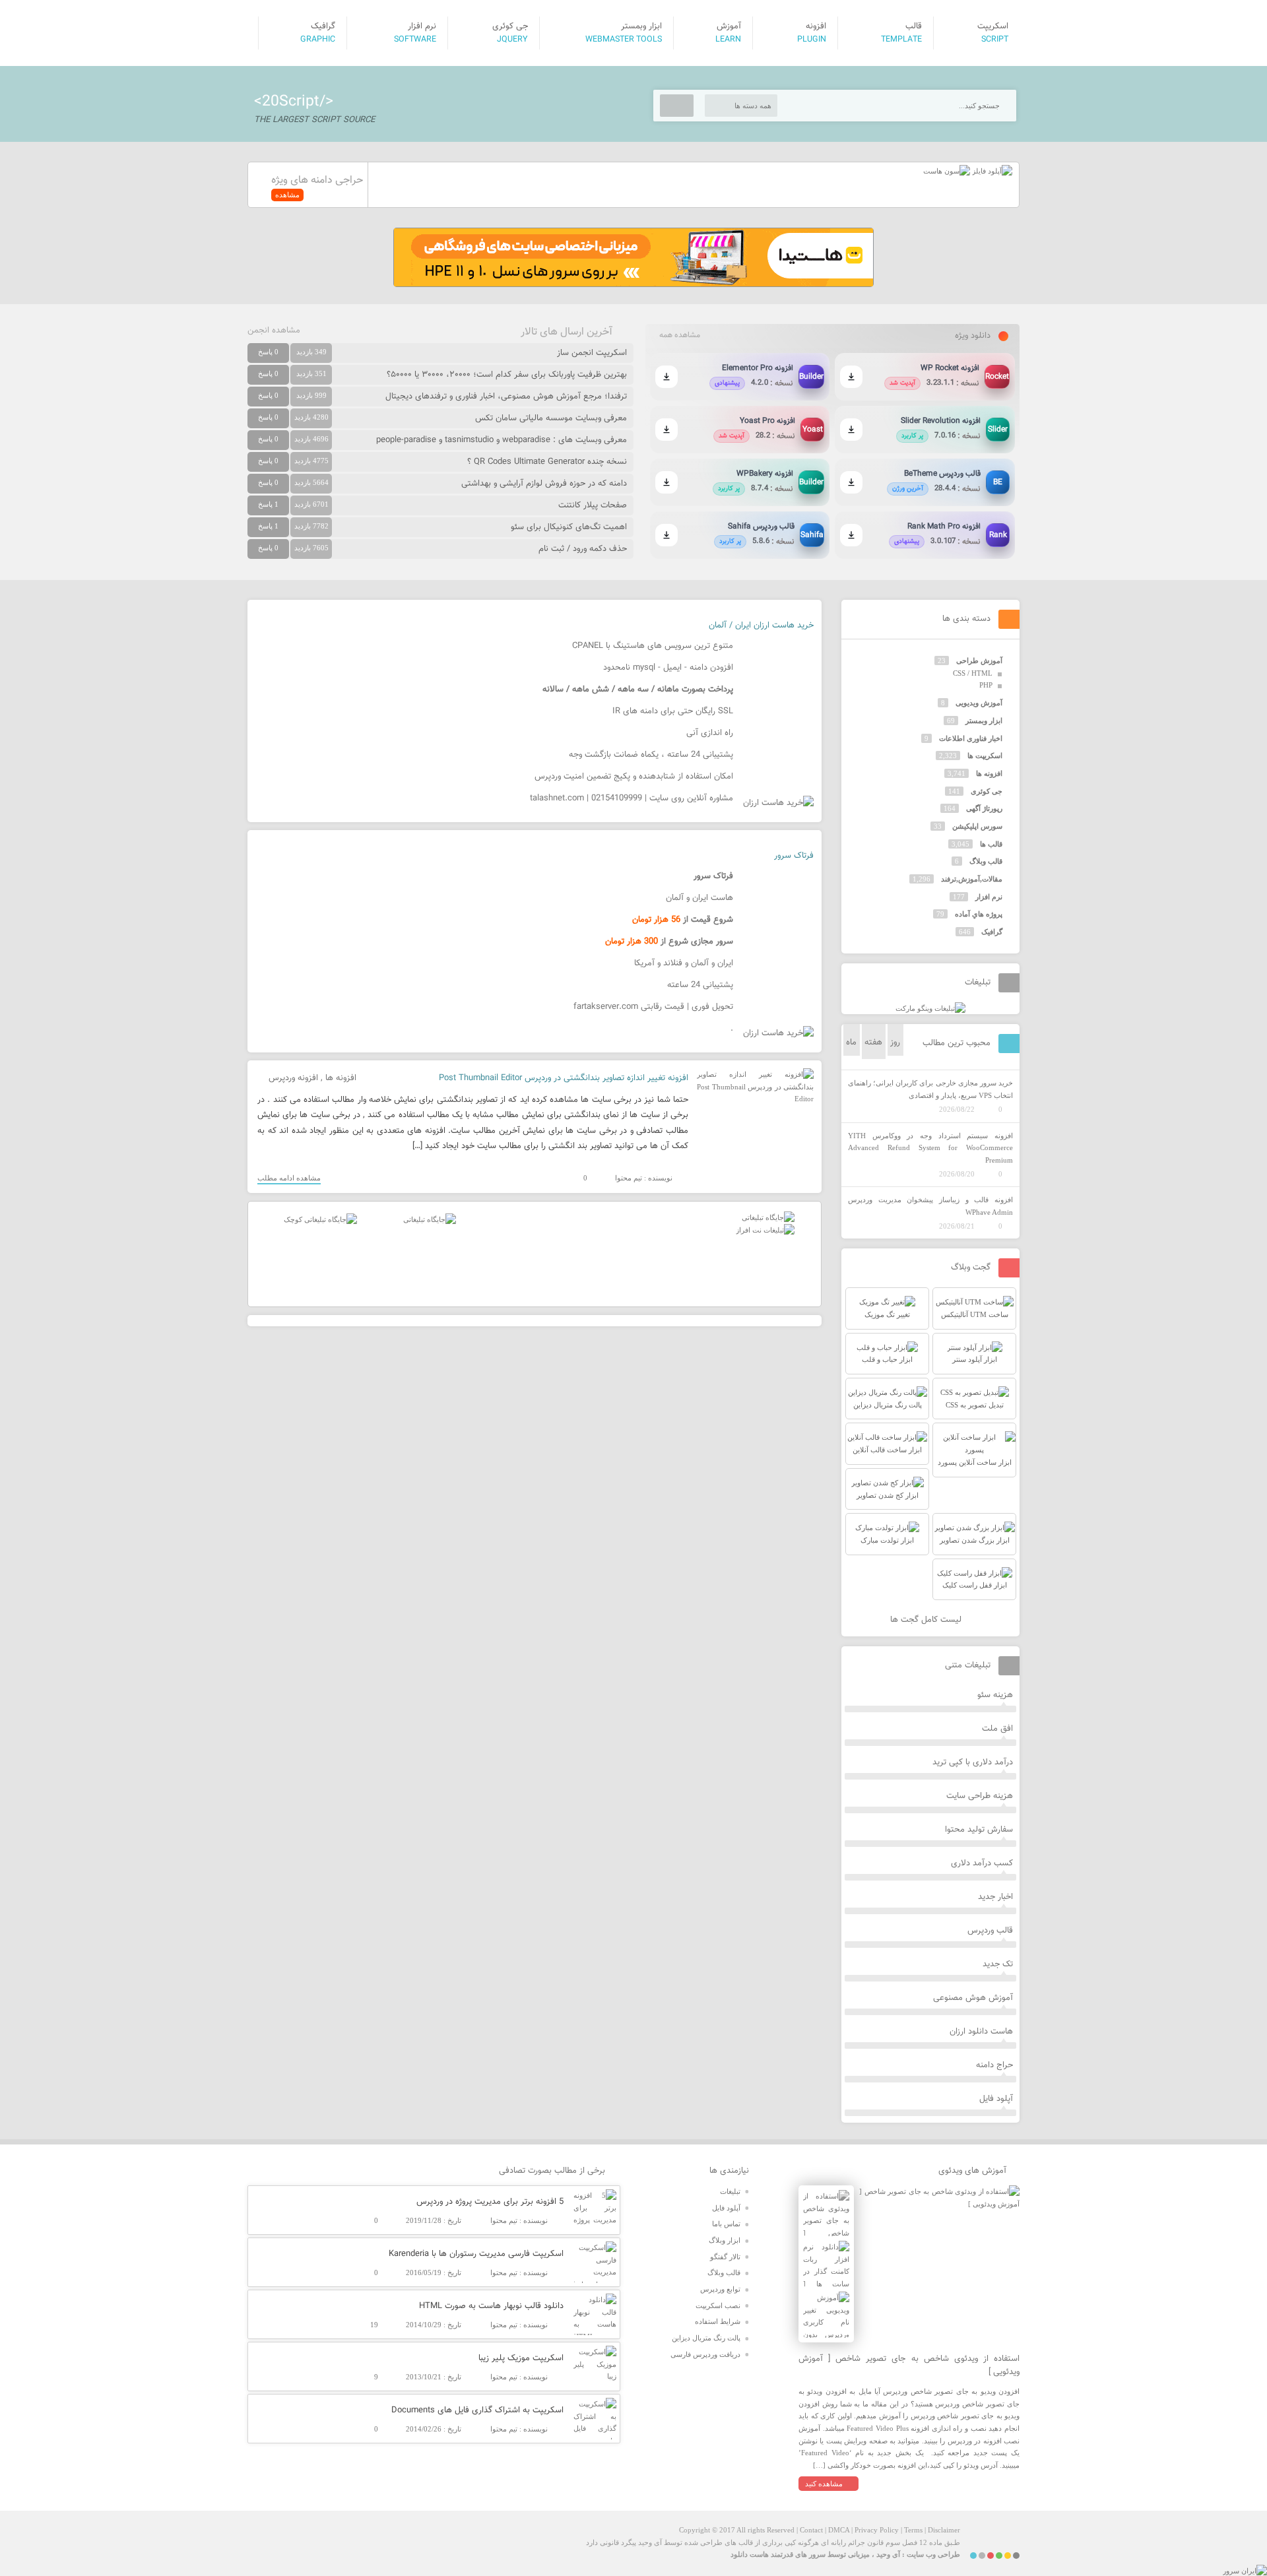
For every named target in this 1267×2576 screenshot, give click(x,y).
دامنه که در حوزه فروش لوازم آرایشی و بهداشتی (544, 484)
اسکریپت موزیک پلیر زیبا (521, 2358)
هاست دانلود (750, 2554)
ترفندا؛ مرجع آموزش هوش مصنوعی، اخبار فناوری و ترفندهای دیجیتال (506, 397)
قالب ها (991, 844)
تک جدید (998, 1964)
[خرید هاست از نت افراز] (765, 1230)
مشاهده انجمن (274, 331)
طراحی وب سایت (933, 2554)
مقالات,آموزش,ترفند (972, 879)
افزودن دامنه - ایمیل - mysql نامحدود (668, 668)
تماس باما (726, 2224)
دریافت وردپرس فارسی (705, 2354)
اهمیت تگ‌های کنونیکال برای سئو (569, 527)
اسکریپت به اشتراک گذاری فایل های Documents (477, 2410)
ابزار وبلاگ (725, 2240)
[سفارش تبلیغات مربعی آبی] (430, 1219)
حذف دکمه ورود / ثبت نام (583, 549)
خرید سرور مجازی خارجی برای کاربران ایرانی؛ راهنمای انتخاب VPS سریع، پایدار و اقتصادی (930, 1089)
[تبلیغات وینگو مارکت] (930, 1008)
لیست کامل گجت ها (927, 1620)
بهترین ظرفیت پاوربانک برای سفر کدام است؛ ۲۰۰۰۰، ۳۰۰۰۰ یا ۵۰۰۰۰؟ (507, 375)
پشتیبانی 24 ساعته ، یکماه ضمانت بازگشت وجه (651, 755)
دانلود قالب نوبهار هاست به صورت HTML (491, 2306)
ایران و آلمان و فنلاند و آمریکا (684, 963)
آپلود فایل (996, 2099)
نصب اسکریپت (718, 2305)
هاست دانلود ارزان (981, 2032)
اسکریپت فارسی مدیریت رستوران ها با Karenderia (476, 2254)
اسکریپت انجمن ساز (592, 353)
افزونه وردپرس (293, 1078)
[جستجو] (677, 106)
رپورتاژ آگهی (984, 808)
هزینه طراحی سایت (980, 1796)
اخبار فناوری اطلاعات (971, 738)
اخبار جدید (995, 1897)
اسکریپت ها (985, 756)
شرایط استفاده (718, 2321)
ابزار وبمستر (984, 721)
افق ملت (997, 1729)
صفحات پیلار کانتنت (593, 505)
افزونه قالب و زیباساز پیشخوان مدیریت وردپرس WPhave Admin (930, 1206)
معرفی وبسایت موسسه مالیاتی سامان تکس (551, 418)
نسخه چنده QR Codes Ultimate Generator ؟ (547, 462)
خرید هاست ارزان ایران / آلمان (761, 626)
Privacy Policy (877, 2530)
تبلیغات (730, 2191)
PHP (986, 685)
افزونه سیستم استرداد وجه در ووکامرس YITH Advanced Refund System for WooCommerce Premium (930, 1148)
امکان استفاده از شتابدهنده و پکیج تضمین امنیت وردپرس (634, 777)
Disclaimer (944, 2530)
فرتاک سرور (794, 856)
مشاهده (287, 195)
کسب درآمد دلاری (982, 1863)
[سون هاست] (947, 171)
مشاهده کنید (824, 2484)
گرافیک (992, 932)
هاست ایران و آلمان (699, 898)
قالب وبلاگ (986, 861)
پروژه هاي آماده (979, 914)
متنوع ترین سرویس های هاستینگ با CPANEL (653, 646)
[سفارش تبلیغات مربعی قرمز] (320, 1219)
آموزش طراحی (979, 660)
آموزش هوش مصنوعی (973, 1998)
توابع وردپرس (720, 2289)
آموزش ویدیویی (979, 703)
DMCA (839, 2530)
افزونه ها (341, 1078)
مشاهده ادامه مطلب (289, 1178)
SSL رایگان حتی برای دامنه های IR (673, 711)
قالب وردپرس (990, 1931)
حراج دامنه (994, 2065)
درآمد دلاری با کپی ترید (973, 1762)
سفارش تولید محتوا (979, 1830)
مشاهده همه (680, 335)
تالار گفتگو (725, 2257)
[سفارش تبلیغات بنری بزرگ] (768, 1217)
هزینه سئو (995, 1695)
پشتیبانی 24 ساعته (700, 985)
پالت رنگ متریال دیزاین (706, 2338)
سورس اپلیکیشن (977, 826)
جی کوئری (987, 791)
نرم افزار (989, 897)
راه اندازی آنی (710, 733)
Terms (913, 2530)
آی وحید (888, 2554)
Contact (811, 2530)
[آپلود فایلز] (991, 171)
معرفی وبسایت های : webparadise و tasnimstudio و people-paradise (502, 440)
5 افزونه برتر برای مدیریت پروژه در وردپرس (490, 2202)
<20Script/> (294, 102)
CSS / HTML (973, 673)
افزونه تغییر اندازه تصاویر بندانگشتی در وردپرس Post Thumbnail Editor (564, 1078)
